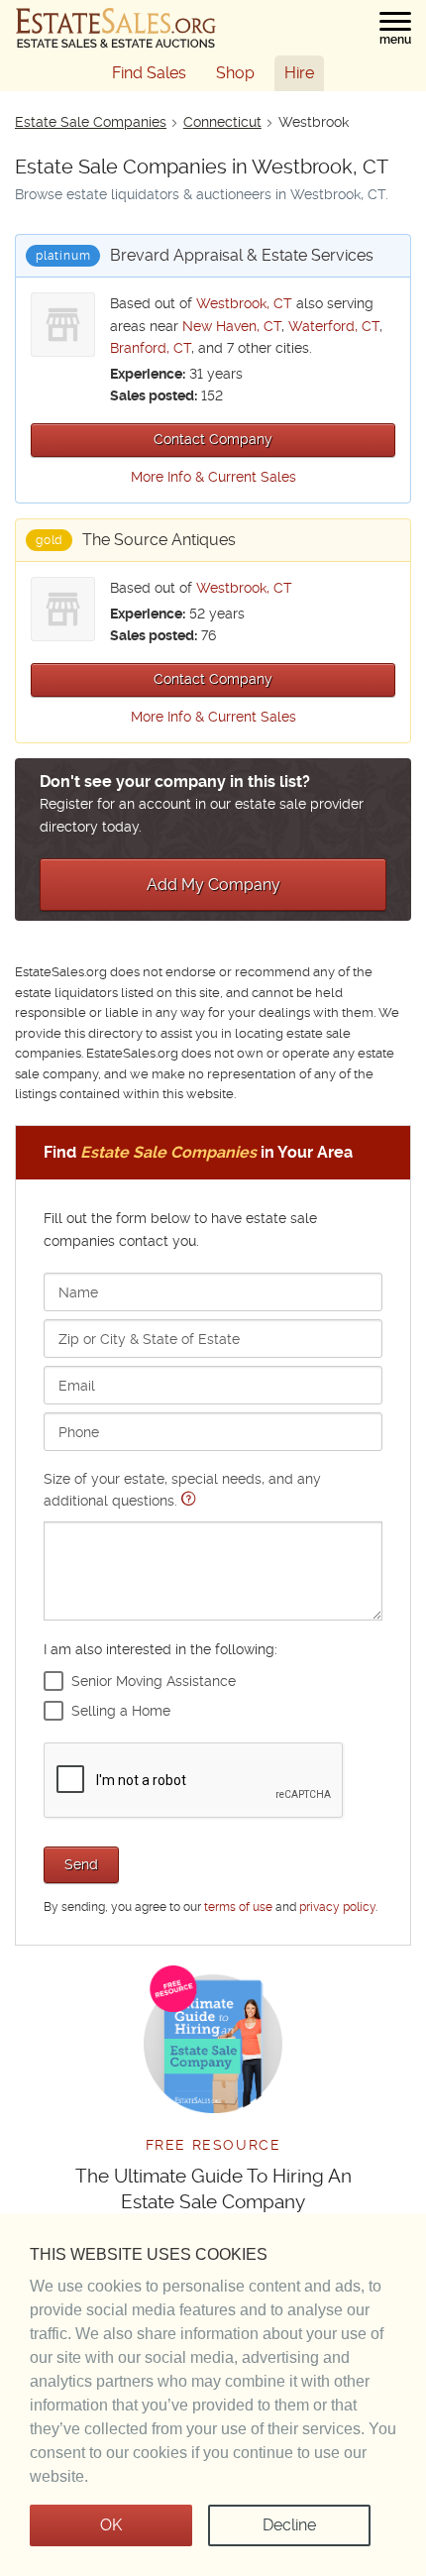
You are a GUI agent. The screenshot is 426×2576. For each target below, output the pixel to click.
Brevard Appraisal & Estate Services (242, 255)
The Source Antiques (159, 540)
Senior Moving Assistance (154, 1681)
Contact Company (213, 439)
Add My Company (213, 885)
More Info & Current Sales (213, 477)
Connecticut (222, 122)
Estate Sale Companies (91, 122)
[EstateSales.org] (116, 28)
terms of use (238, 1907)
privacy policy (337, 1907)
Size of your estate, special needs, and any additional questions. (182, 1490)
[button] (395, 29)
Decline (289, 2525)
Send (81, 1864)
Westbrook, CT (244, 303)
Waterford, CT (334, 326)
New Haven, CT (232, 326)
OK (111, 2525)
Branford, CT (151, 348)
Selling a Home (121, 1711)
